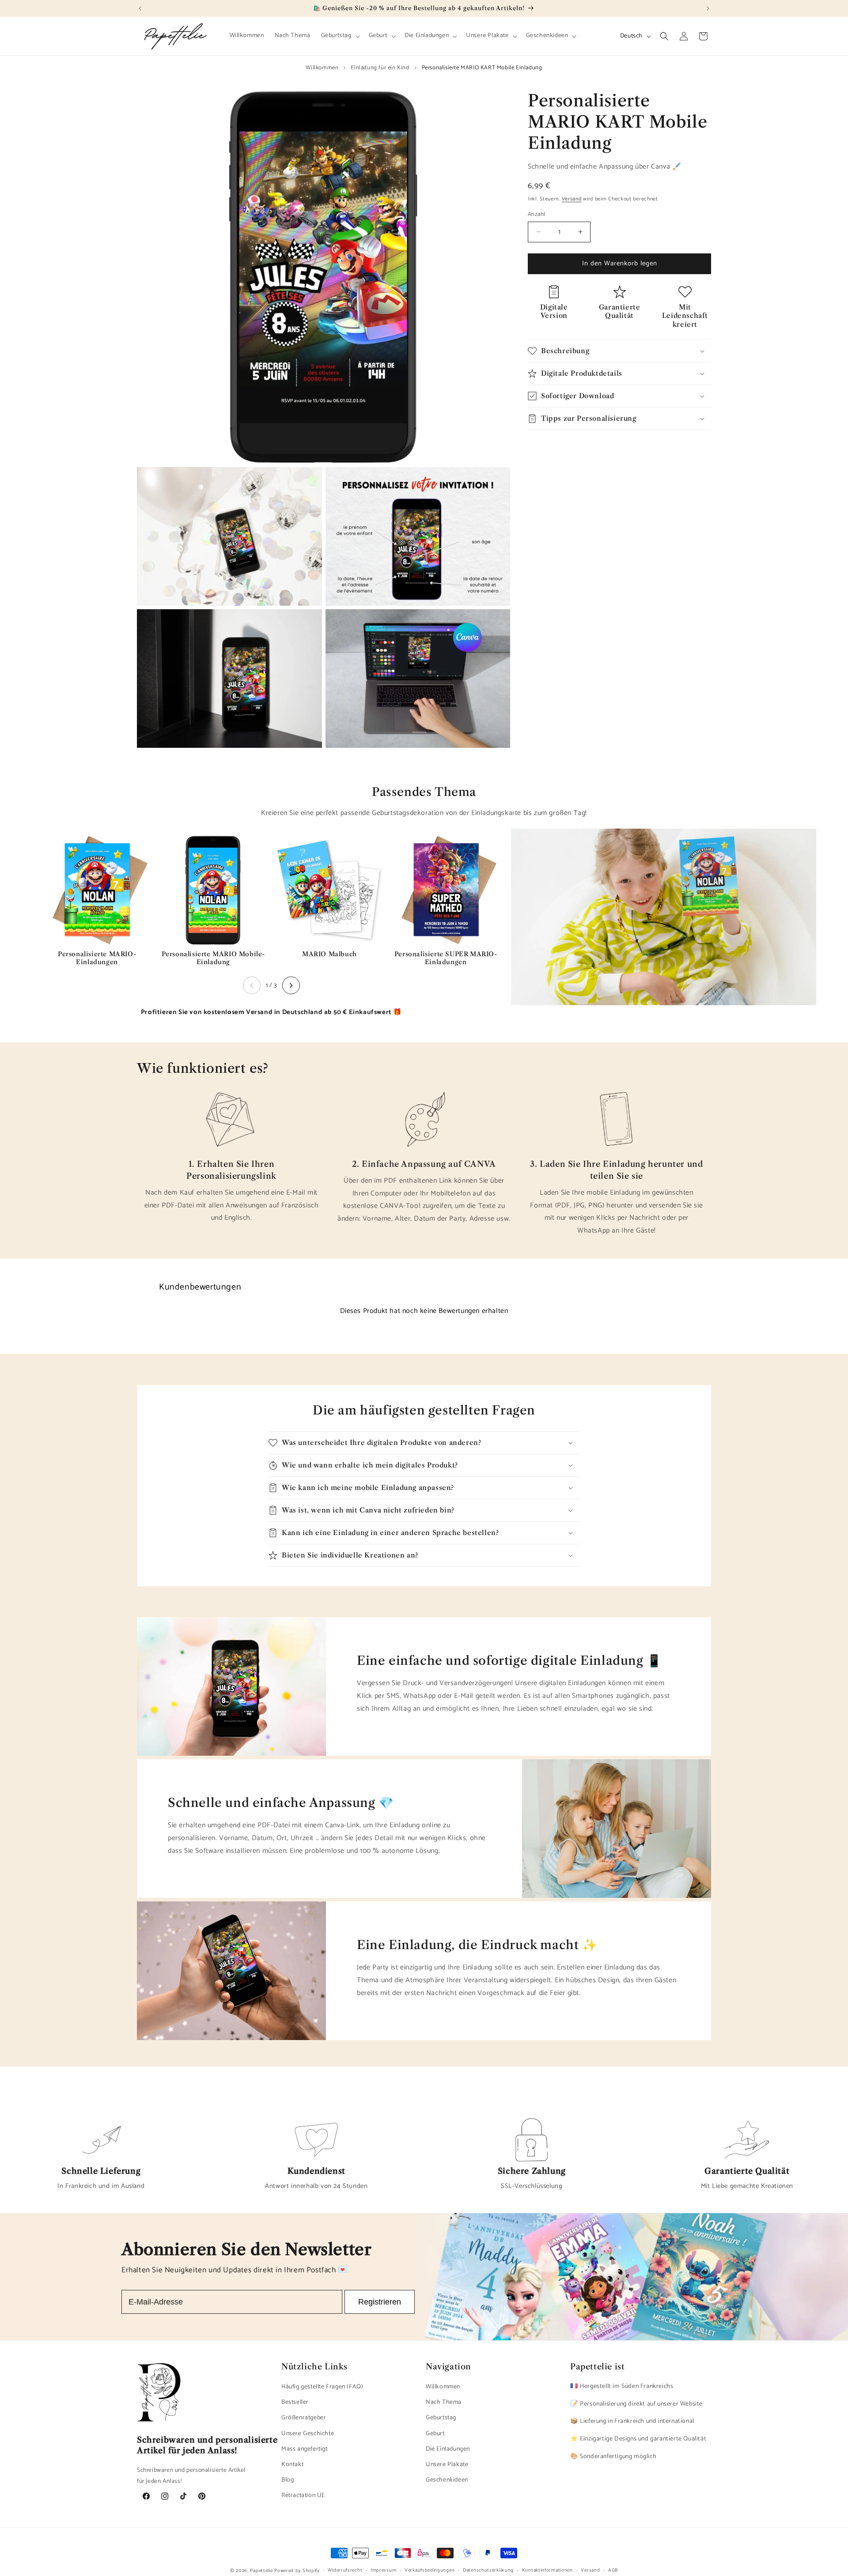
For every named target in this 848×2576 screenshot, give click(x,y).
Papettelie (261, 2571)
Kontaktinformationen (547, 2570)
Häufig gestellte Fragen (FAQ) (322, 2387)
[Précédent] (252, 985)
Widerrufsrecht (345, 2570)
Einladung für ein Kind (380, 68)
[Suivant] (291, 985)
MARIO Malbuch (329, 954)
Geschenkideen (447, 2480)
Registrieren (380, 2302)
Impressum (383, 2570)
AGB (613, 2570)
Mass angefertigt (305, 2450)
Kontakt (292, 2465)
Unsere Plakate (447, 2465)
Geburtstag (441, 2418)
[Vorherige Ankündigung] (140, 8)
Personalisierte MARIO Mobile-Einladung (213, 958)
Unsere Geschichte (308, 2434)
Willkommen (322, 68)
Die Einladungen (448, 2450)
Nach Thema (444, 2403)
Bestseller (295, 2403)
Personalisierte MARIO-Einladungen (97, 958)
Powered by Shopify (297, 2571)
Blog (288, 2480)
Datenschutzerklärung (488, 2570)
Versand (572, 199)
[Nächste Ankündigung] (708, 8)
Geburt (435, 2434)
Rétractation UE (303, 2496)
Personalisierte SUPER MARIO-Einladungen (446, 958)
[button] (340, 36)
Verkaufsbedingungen (430, 2570)
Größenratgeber (304, 2418)
